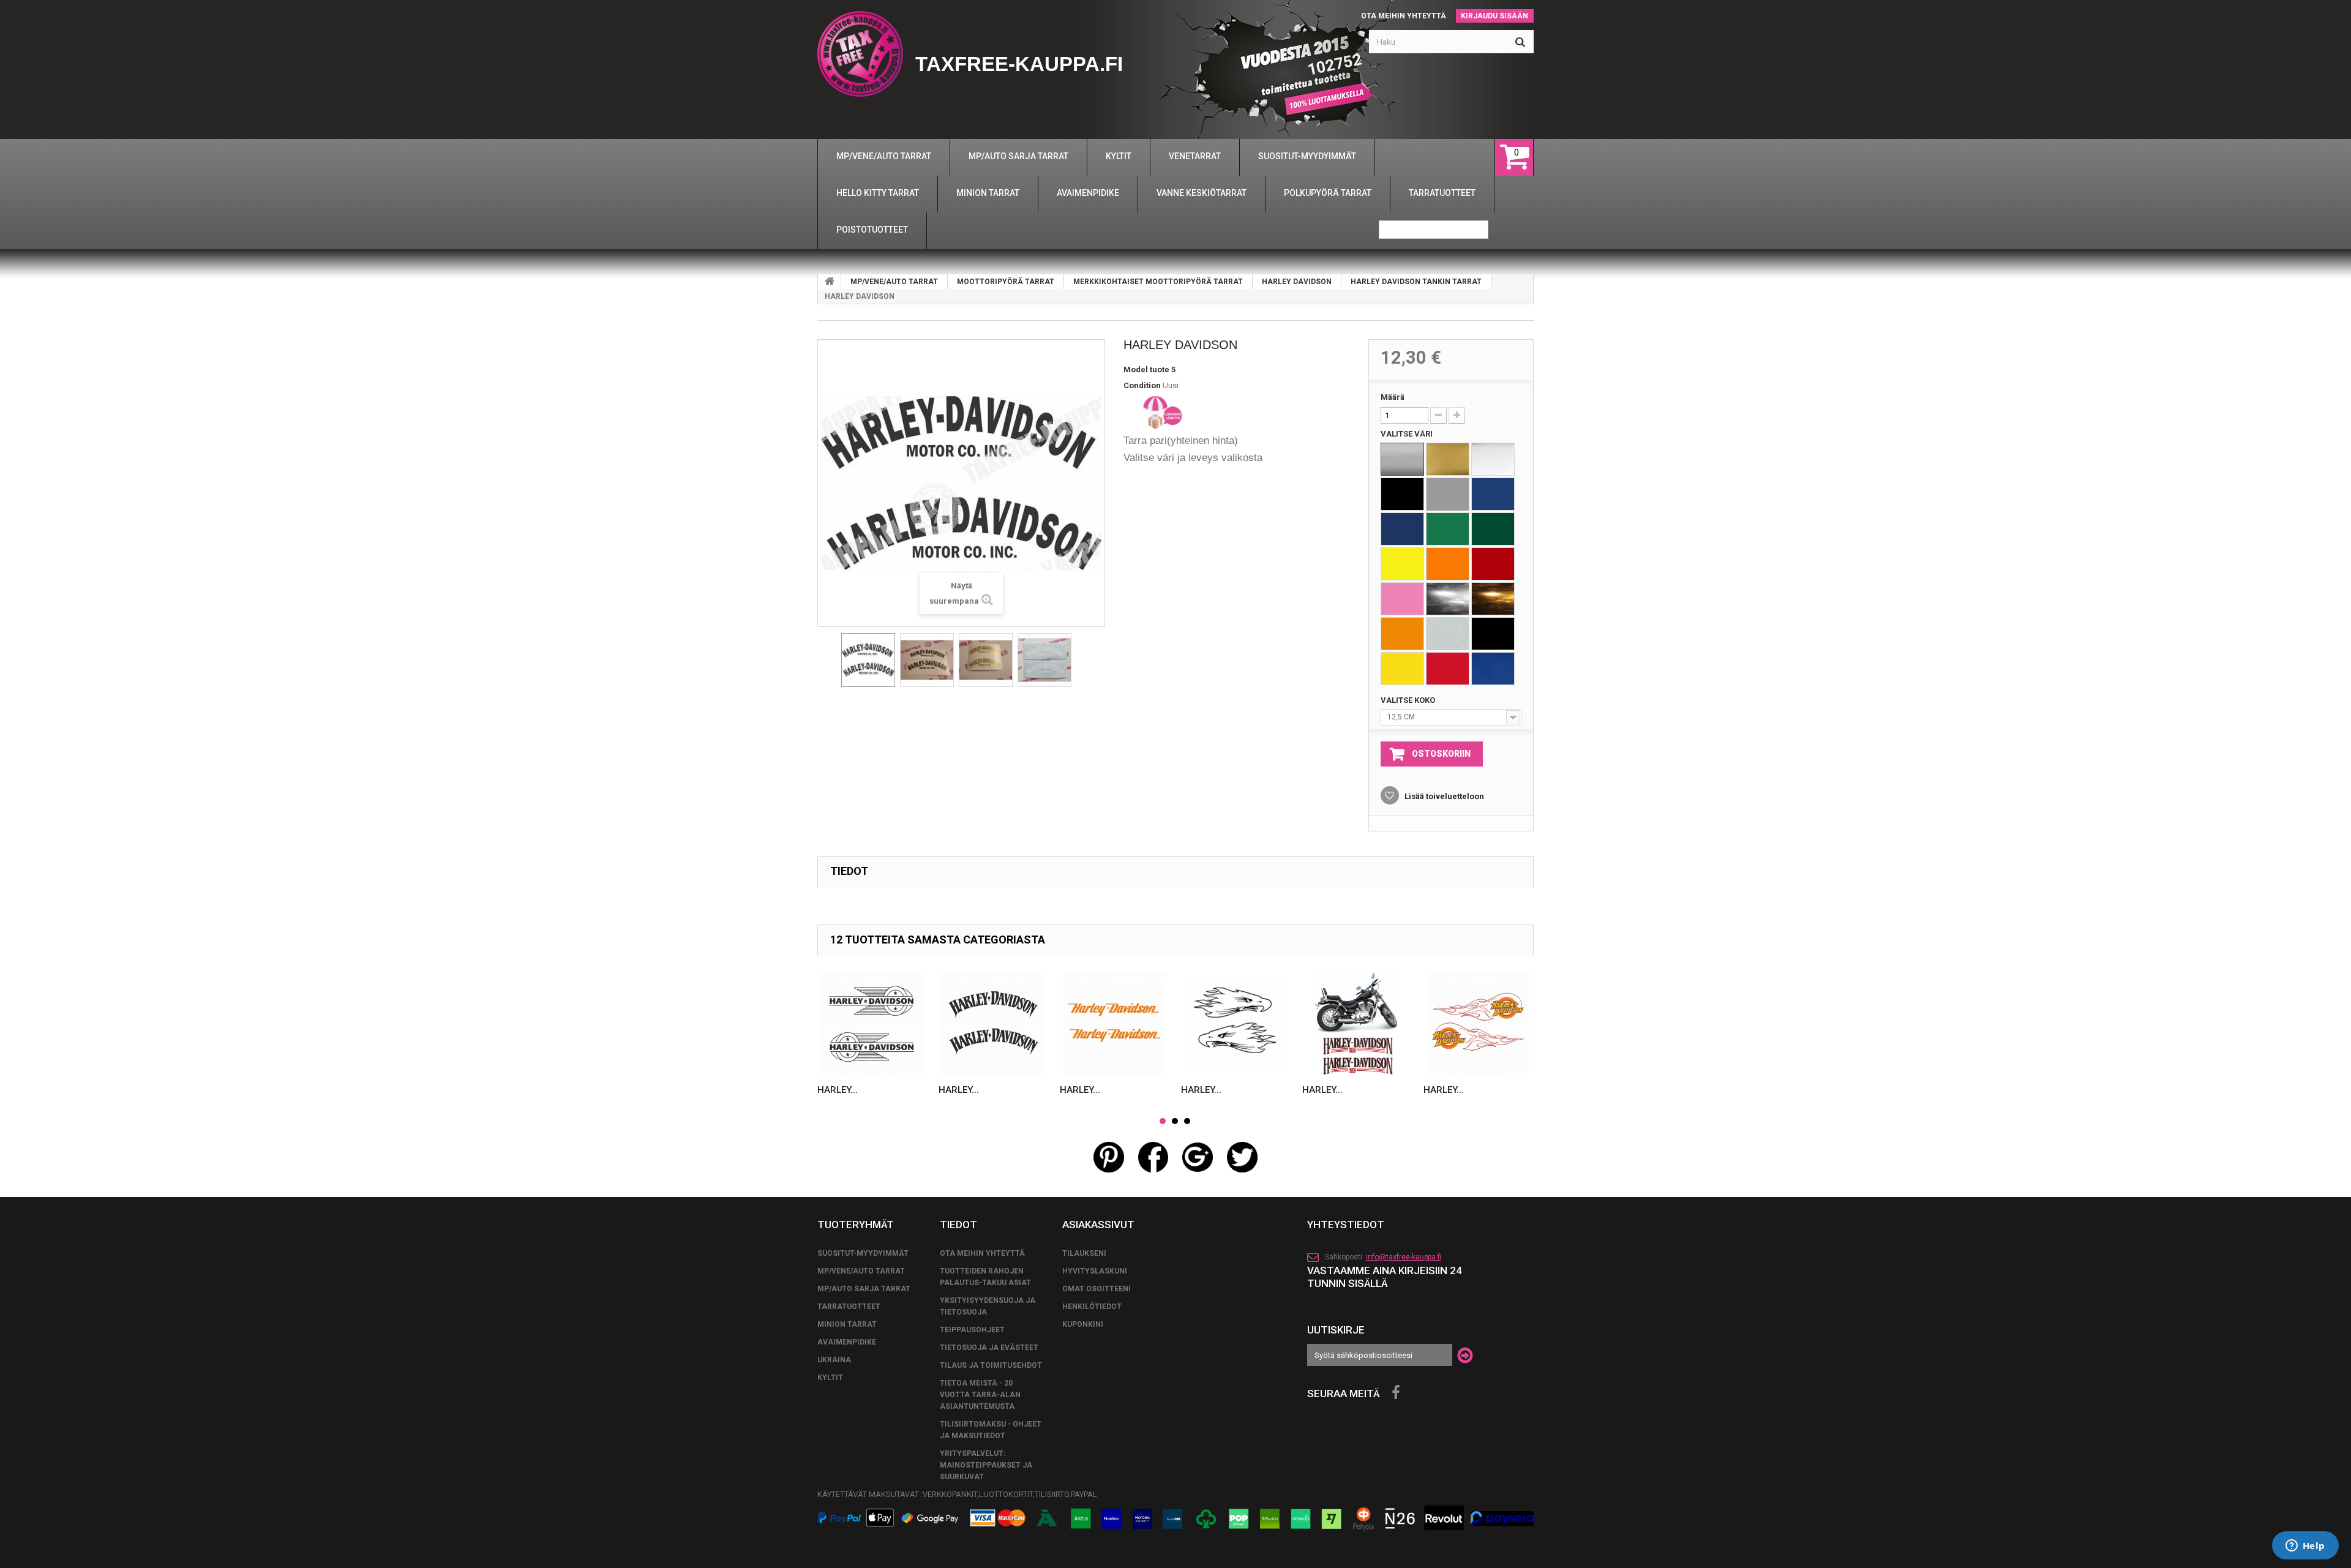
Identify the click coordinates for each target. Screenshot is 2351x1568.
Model (1136, 369)
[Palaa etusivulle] (830, 282)
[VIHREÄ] (1448, 529)
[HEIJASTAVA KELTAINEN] (1402, 669)
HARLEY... (838, 1090)
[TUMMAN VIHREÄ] (1493, 529)
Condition (1142, 385)
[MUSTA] (1402, 494)
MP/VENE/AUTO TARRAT (894, 282)
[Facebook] (1396, 1393)
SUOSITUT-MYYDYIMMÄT (863, 1253)
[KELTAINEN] (1402, 564)
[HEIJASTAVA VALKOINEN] (1448, 634)
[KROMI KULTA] (1493, 599)
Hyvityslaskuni (1095, 1271)
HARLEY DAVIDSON (1297, 282)
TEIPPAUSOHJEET (972, 1330)
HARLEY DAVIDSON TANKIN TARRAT (1416, 282)
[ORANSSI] (1448, 564)
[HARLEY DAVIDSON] (868, 660)
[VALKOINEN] (1493, 459)
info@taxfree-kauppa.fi (1404, 1257)
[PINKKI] (1402, 599)
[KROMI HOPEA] (1448, 599)
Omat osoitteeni (1097, 1289)
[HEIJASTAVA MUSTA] (1493, 634)
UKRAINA (834, 1360)
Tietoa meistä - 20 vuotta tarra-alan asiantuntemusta (980, 1395)
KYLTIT (830, 1378)
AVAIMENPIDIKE (847, 1342)
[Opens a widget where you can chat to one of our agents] (2305, 1547)
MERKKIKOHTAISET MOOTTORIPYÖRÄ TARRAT (1158, 282)
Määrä (1393, 397)
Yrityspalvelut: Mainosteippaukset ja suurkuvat (986, 1465)
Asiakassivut (1098, 1225)
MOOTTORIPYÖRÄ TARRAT (1006, 282)
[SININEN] (1493, 494)
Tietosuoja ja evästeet (989, 1348)
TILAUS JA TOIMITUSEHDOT (991, 1365)
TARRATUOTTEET (849, 1307)
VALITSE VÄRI (1408, 434)
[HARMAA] (1448, 494)
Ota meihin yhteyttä (1404, 16)
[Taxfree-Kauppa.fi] (860, 54)
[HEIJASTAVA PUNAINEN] (1448, 669)
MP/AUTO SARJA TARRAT (864, 1289)
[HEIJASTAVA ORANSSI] (1402, 634)
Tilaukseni (1084, 1253)
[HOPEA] (1402, 459)
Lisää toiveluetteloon (1443, 796)
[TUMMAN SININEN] (1402, 529)
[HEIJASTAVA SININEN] (1493, 669)
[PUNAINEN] (1493, 564)
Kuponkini (1083, 1324)
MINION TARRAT (847, 1324)
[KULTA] (1448, 459)
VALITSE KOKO (1409, 700)
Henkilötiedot (1092, 1307)
